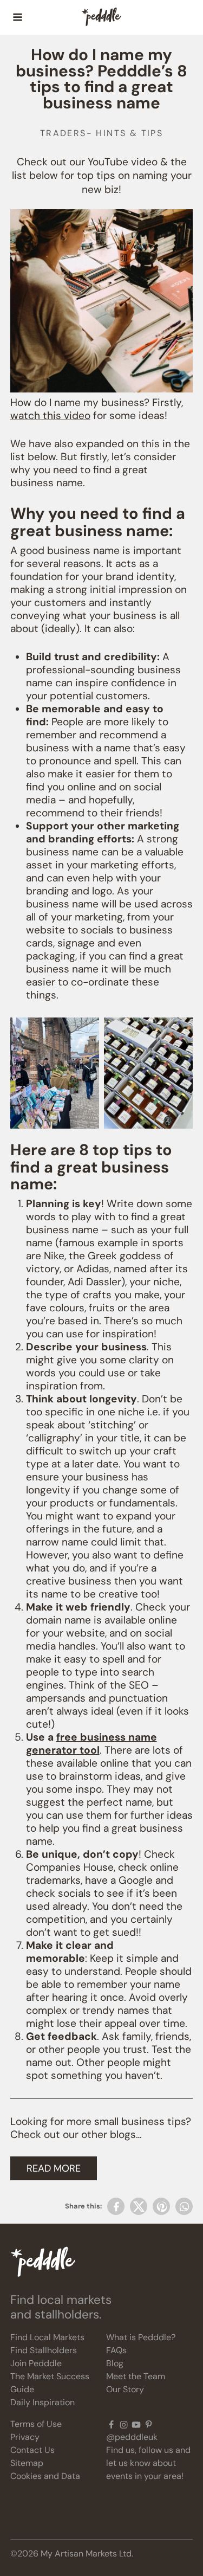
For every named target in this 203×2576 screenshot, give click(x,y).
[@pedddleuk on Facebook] (111, 2424)
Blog (115, 2363)
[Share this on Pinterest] (161, 2206)
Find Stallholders (44, 2350)
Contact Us (32, 2450)
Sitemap (27, 2463)
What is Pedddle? (141, 2337)
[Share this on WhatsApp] (184, 2206)
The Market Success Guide (50, 2383)
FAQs (116, 2350)
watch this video (50, 416)
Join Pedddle (36, 2363)
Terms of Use (36, 2424)
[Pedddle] (101, 17)
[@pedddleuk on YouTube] (136, 2424)
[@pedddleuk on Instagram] (124, 2424)
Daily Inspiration (42, 2402)
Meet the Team (136, 2376)
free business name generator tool (91, 1744)
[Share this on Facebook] (116, 2206)
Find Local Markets (47, 2337)
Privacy (25, 2437)
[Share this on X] (139, 2206)
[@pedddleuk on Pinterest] (149, 2424)
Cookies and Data (45, 2476)
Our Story (125, 2389)
